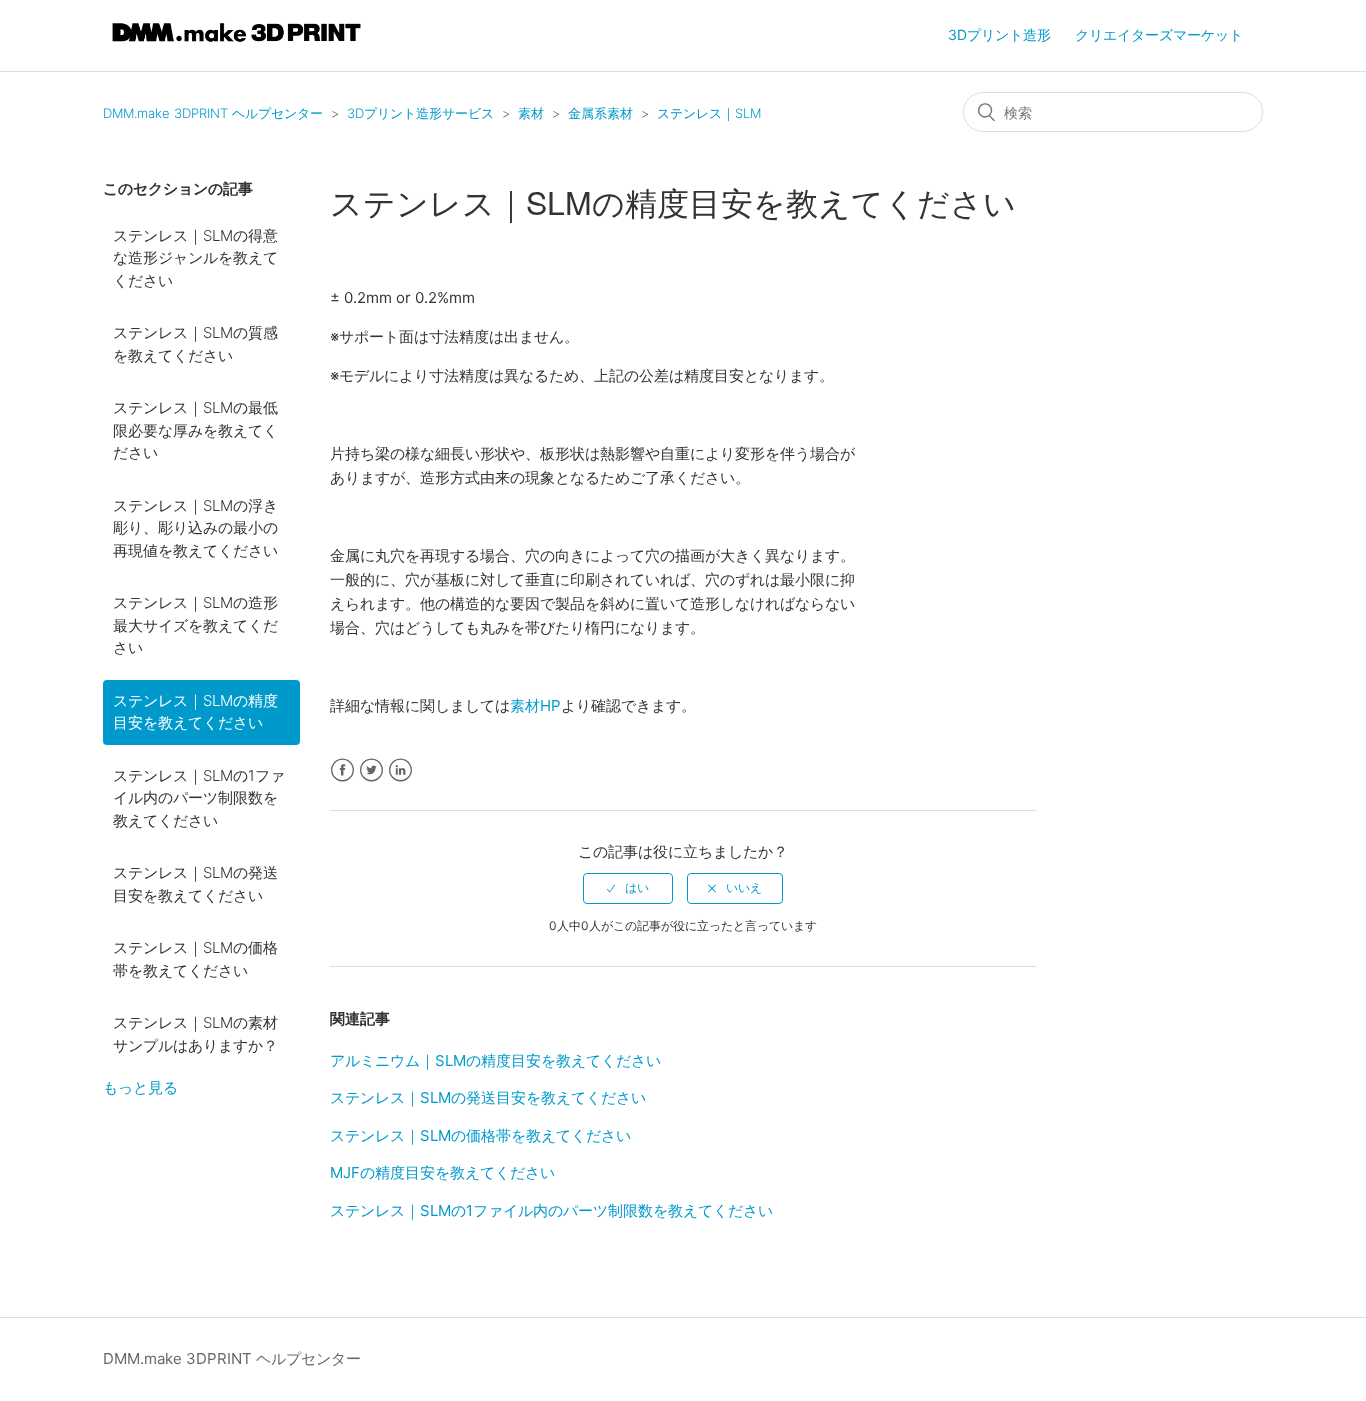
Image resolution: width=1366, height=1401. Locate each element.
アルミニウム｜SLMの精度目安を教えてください (495, 1060)
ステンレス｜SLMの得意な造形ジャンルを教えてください (195, 258)
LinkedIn (400, 770)
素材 (531, 113)
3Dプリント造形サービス (420, 113)
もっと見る (140, 1087)
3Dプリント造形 (999, 34)
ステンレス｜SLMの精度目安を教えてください (195, 712)
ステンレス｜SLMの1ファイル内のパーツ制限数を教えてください (199, 798)
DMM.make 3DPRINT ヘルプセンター (213, 113)
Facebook (342, 770)
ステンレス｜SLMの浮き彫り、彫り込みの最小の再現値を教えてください (195, 528)
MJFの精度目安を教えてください (442, 1172)
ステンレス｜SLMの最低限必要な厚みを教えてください (195, 430)
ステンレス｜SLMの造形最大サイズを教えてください (195, 625)
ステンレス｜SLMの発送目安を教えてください (195, 884)
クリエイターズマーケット (1159, 34)
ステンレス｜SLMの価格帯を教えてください (195, 959)
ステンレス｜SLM (709, 113)
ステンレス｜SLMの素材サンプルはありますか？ (195, 1034)
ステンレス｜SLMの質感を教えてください (195, 344)
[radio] (628, 888)
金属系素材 (600, 113)
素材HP (535, 705)
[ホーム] (236, 45)
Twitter (371, 770)
